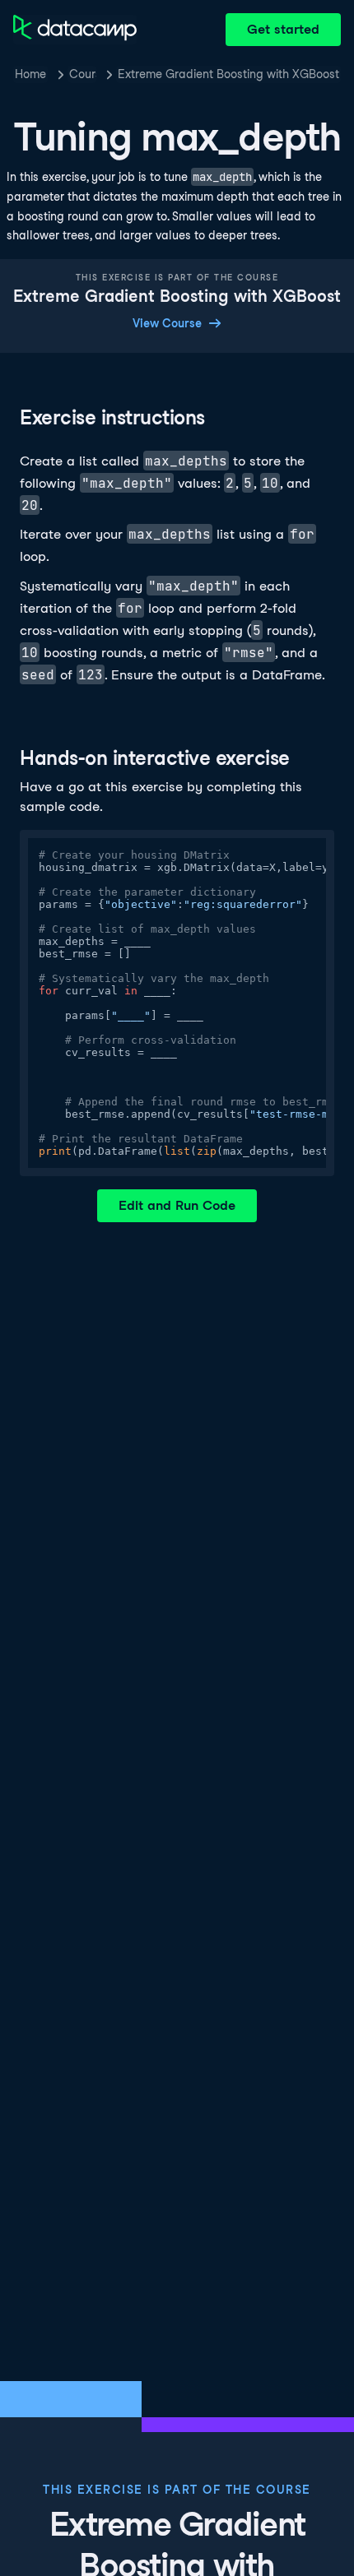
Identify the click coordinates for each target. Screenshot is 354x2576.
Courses (83, 74)
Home (30, 74)
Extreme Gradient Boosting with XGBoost (228, 74)
